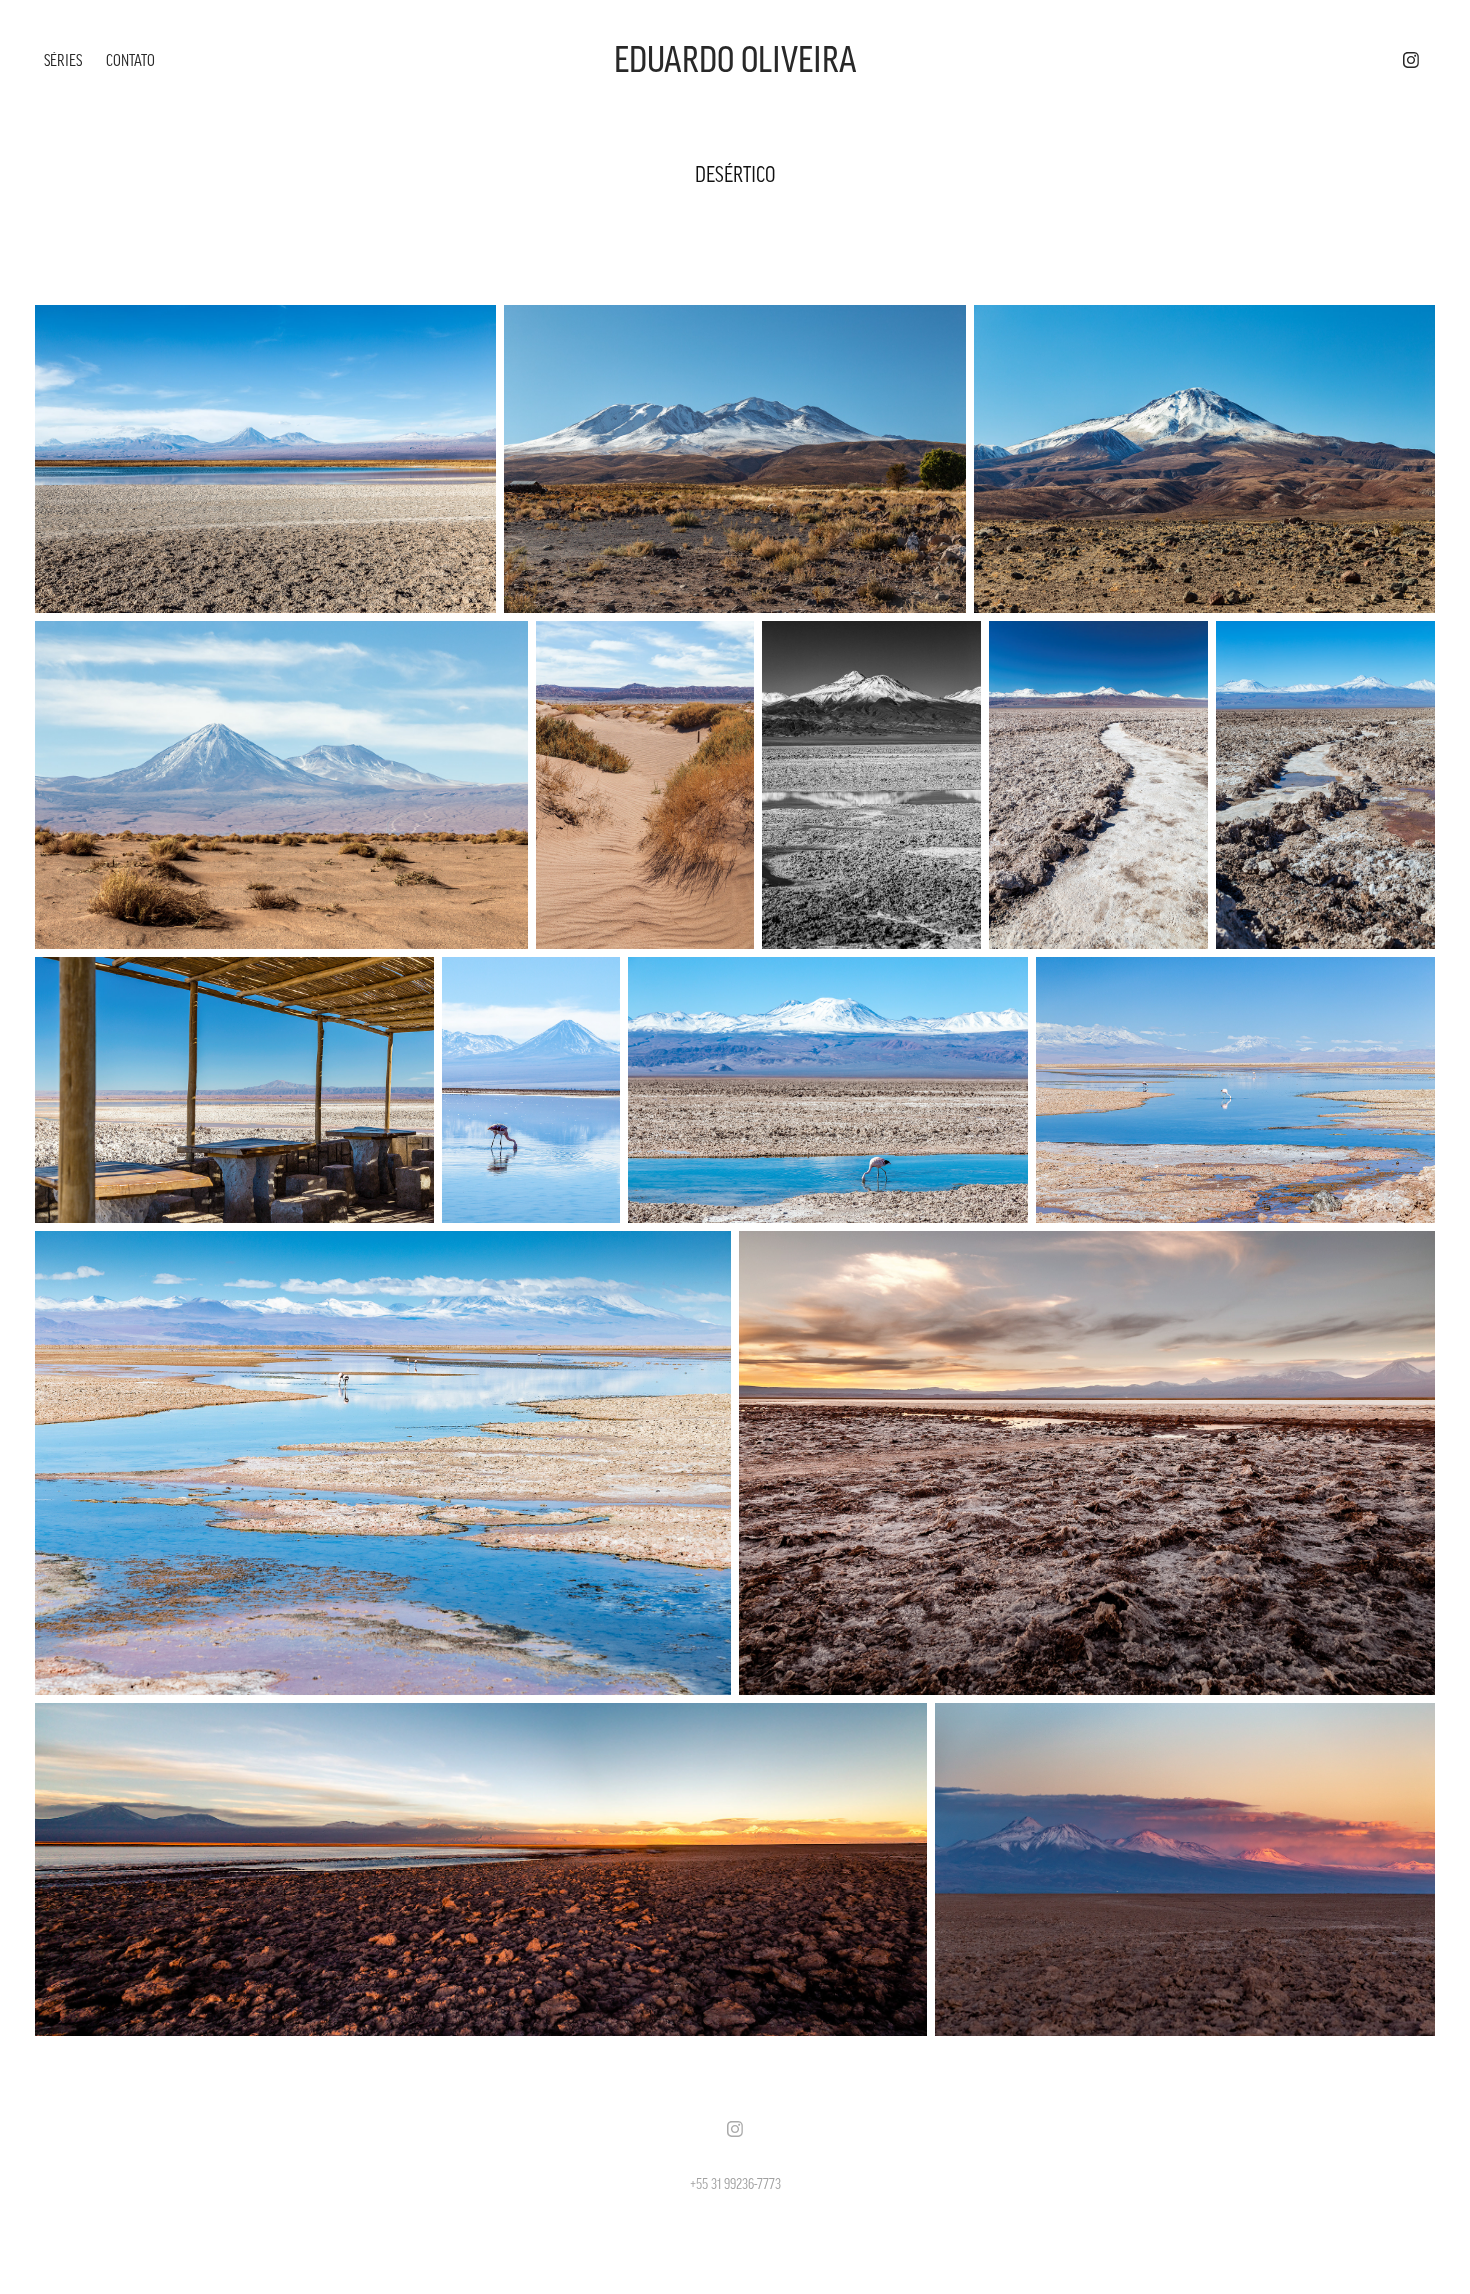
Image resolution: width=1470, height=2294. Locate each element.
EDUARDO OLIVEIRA (735, 60)
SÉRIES (63, 60)
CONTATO (130, 60)
